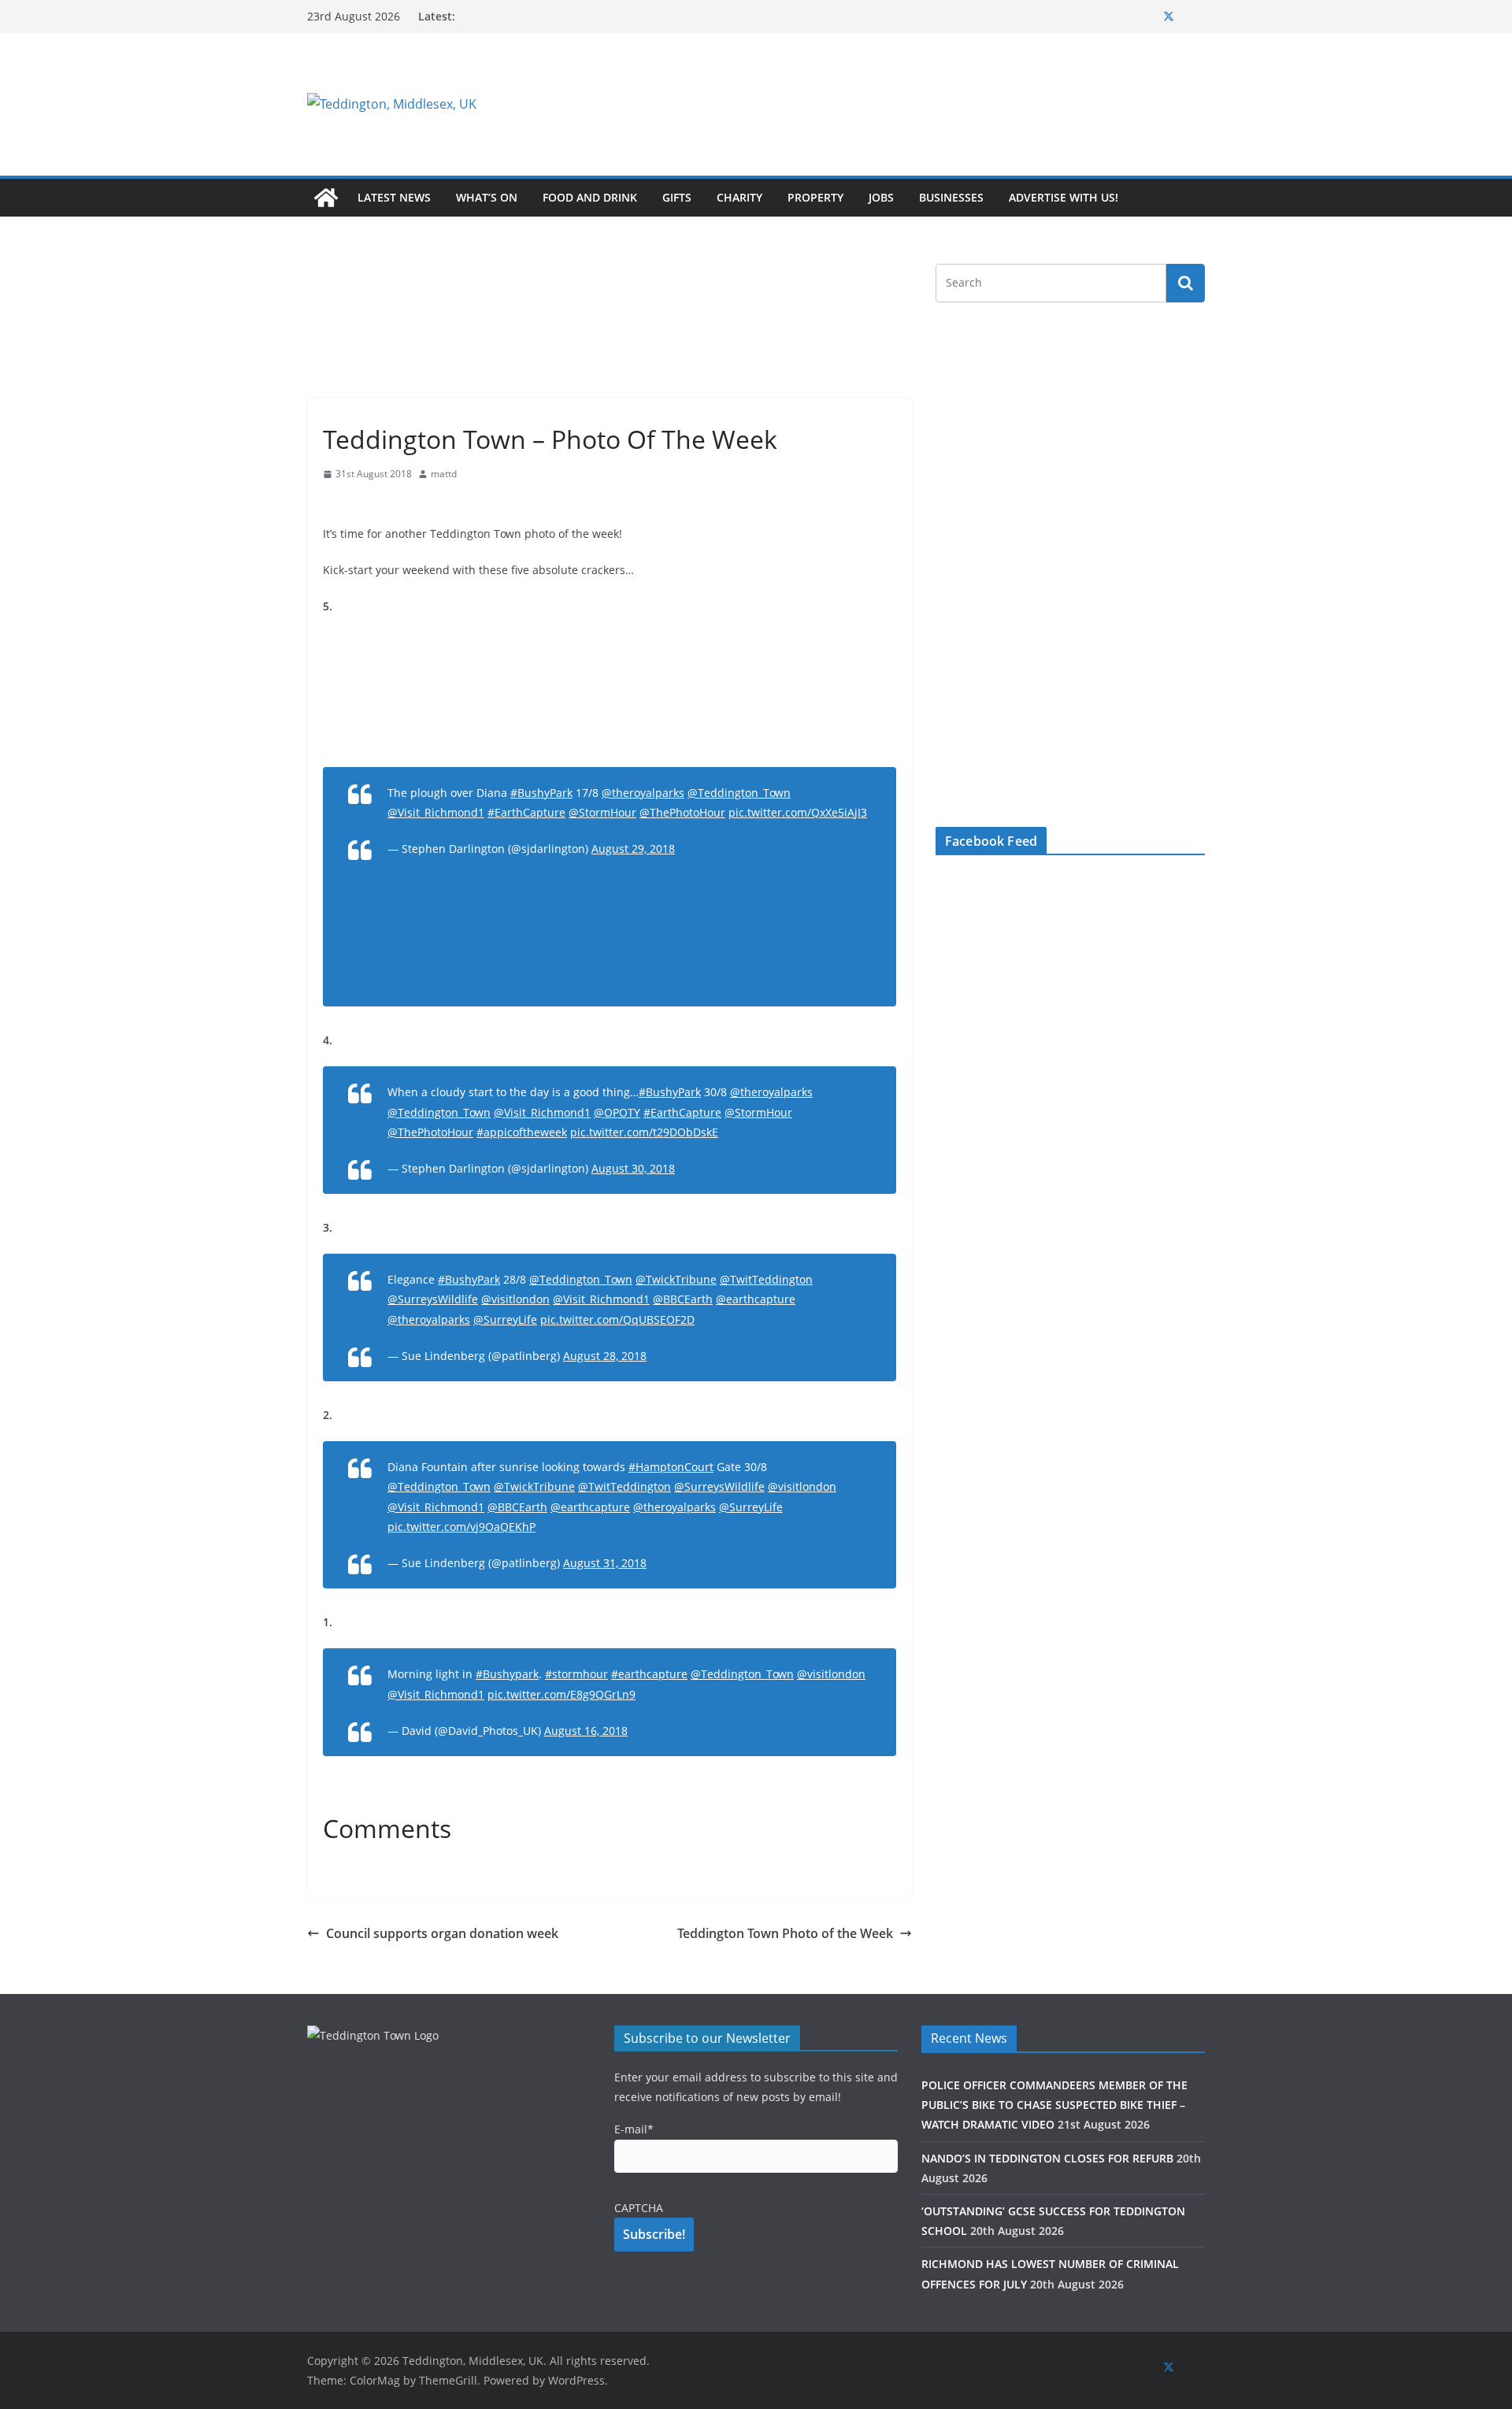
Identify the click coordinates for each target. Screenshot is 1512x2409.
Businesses (951, 197)
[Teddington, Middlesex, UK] (326, 198)
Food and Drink (590, 197)
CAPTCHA (639, 2208)
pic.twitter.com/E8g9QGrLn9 (561, 1694)
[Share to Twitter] (364, 504)
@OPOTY (617, 1112)
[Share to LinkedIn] (392, 504)
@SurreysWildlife (433, 1299)
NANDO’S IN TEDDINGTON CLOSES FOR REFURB (1047, 2158)
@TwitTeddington (766, 1279)
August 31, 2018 (605, 1563)
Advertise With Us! (1064, 197)
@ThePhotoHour (682, 812)
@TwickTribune (676, 1279)
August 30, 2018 (633, 1168)
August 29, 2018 (633, 849)
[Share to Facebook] (335, 504)
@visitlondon (515, 1299)
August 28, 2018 (605, 1356)
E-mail (634, 2129)
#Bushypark (507, 1674)
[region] (949, 104)
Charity (739, 197)
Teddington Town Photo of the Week (785, 1933)
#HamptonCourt (671, 1467)
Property (815, 197)
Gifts (677, 197)
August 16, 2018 (586, 1731)
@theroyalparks (643, 793)
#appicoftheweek (522, 1132)
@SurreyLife (505, 1319)
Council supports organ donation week (442, 1933)
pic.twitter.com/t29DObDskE (644, 1132)
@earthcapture (756, 1299)
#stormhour (576, 1674)
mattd (444, 474)
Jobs (881, 197)
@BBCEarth (683, 1299)
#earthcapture (649, 1674)
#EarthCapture (526, 812)
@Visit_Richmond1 (436, 812)
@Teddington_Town (739, 793)
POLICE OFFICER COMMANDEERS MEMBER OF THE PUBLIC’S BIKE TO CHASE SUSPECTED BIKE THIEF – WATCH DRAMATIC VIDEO (1054, 2105)
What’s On (487, 197)
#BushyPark (541, 793)
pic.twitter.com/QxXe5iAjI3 (798, 812)
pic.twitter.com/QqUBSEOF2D (617, 1319)
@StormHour (602, 812)
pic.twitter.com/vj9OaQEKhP (461, 1527)
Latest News (394, 197)
